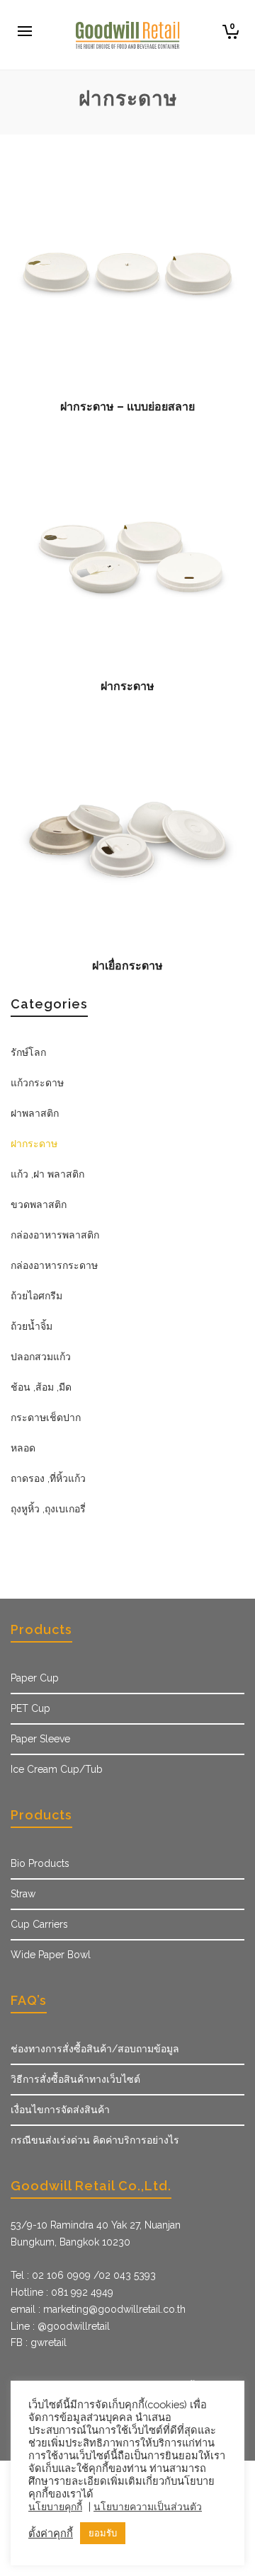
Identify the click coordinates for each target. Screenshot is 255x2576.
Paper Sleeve (40, 1739)
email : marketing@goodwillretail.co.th (98, 2309)
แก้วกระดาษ (37, 1083)
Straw (23, 1894)
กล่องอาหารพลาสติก (55, 1235)
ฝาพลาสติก (35, 1113)
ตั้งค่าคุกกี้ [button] (51, 2533)
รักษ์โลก (28, 1052)
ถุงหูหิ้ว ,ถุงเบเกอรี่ (48, 1509)
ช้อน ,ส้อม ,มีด (41, 1387)
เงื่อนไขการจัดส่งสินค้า (60, 2110)
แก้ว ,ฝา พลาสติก (47, 1174)
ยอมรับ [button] (103, 2533)
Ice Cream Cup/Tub (57, 1769)
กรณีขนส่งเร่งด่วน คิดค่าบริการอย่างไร (95, 2140)
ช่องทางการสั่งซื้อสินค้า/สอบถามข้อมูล (95, 2049)
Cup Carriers (39, 1924)
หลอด (23, 1448)
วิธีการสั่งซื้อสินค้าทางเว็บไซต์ (75, 2079)
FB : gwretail (39, 2342)
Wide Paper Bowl (51, 1955)
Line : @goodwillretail (60, 2326)
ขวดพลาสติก (39, 1204)
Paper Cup (35, 1678)
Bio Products (40, 1863)
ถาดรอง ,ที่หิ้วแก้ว (48, 1478)
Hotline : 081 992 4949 (62, 2292)
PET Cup (30, 1708)
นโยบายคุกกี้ (55, 2507)
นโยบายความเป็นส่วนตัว (148, 2507)
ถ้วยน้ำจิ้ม (32, 1326)
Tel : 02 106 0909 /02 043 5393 (83, 2275)
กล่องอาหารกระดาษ (54, 1265)
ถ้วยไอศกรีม (36, 1296)
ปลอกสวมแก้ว (41, 1357)
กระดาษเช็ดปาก (46, 1418)
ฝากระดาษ (34, 1144)
